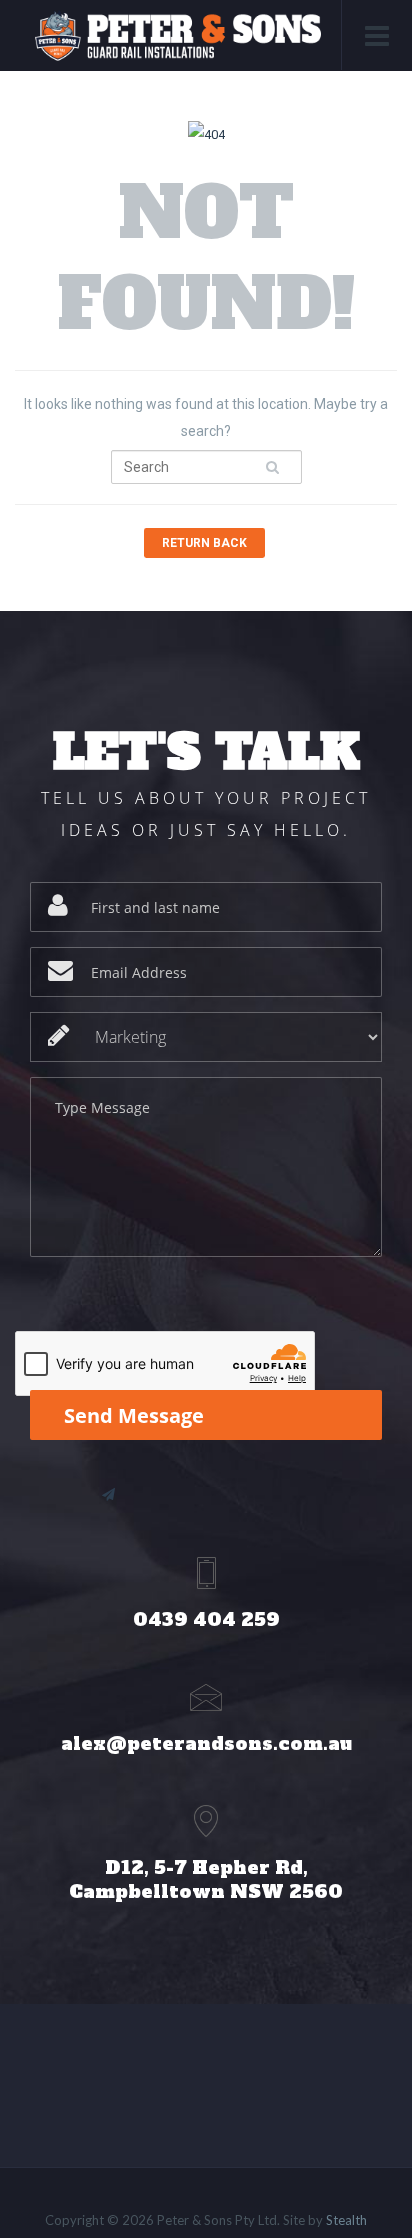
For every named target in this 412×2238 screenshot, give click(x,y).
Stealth (346, 2220)
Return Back (204, 543)
